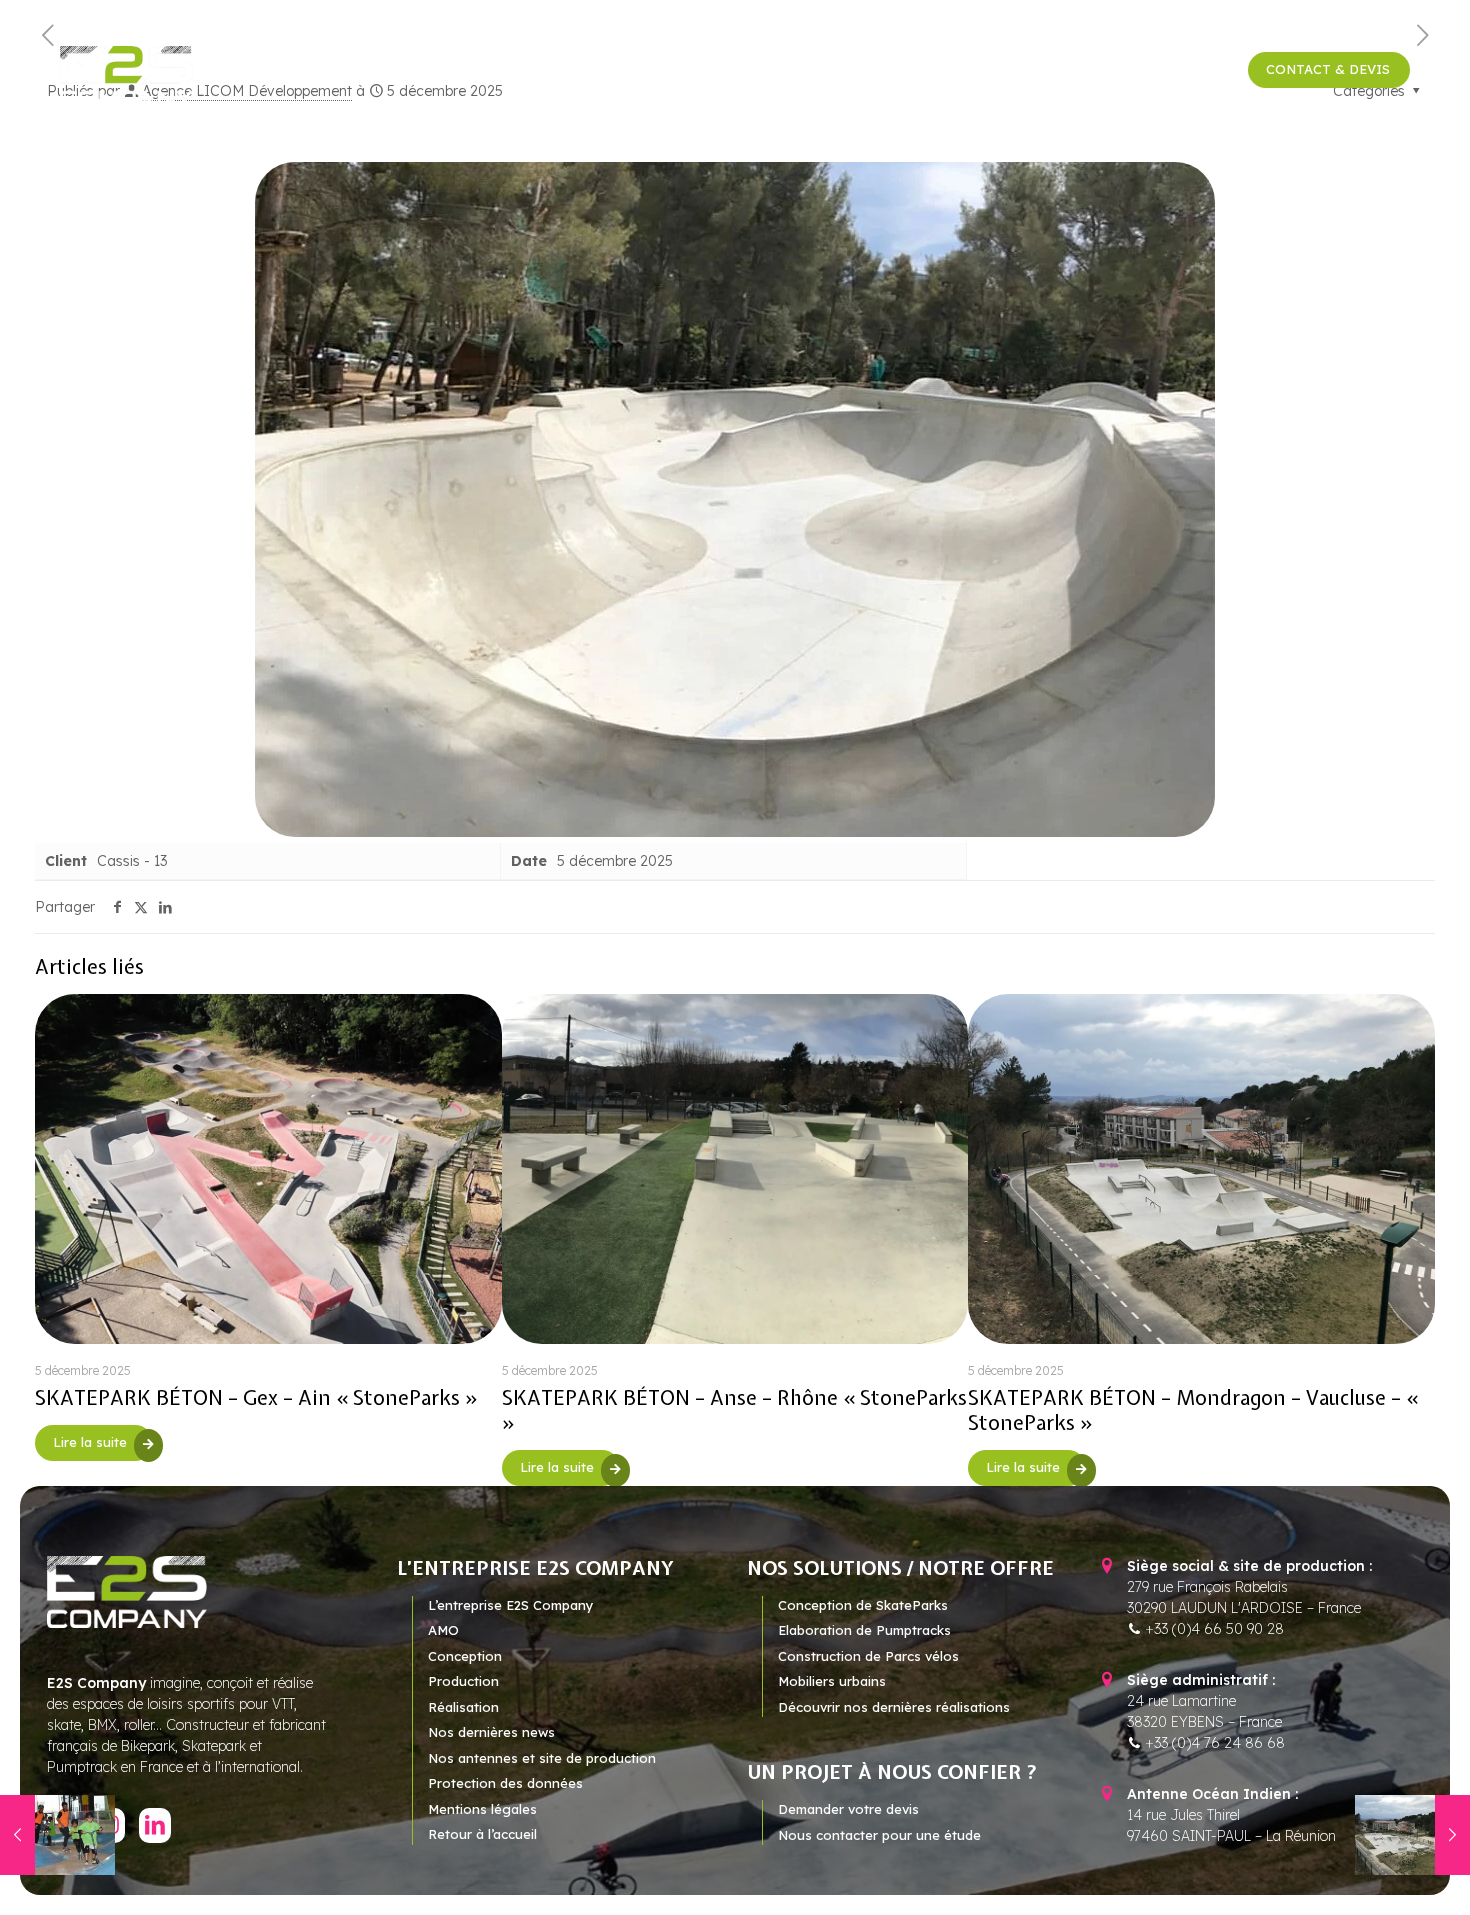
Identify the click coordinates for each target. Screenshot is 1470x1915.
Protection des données (505, 1783)
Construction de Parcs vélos (868, 1656)
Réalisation (463, 1707)
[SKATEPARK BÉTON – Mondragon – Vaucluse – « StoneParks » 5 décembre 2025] (1412, 1835)
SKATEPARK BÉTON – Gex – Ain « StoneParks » (256, 1397)
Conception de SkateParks (863, 1605)
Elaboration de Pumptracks (864, 1630)
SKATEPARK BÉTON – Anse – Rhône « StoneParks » (734, 1410)
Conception (465, 1656)
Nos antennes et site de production (542, 1758)
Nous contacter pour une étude (879, 1835)
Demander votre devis (848, 1809)
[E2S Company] (126, 75)
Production (463, 1681)
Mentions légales (482, 1809)
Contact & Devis (1328, 69)
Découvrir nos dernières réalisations (894, 1707)
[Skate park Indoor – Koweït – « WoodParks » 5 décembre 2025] (57, 1835)
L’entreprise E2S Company (511, 1605)
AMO (443, 1630)
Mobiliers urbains (832, 1681)
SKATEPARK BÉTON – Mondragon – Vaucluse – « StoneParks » (1193, 1410)
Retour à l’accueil (482, 1834)
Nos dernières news (491, 1732)
